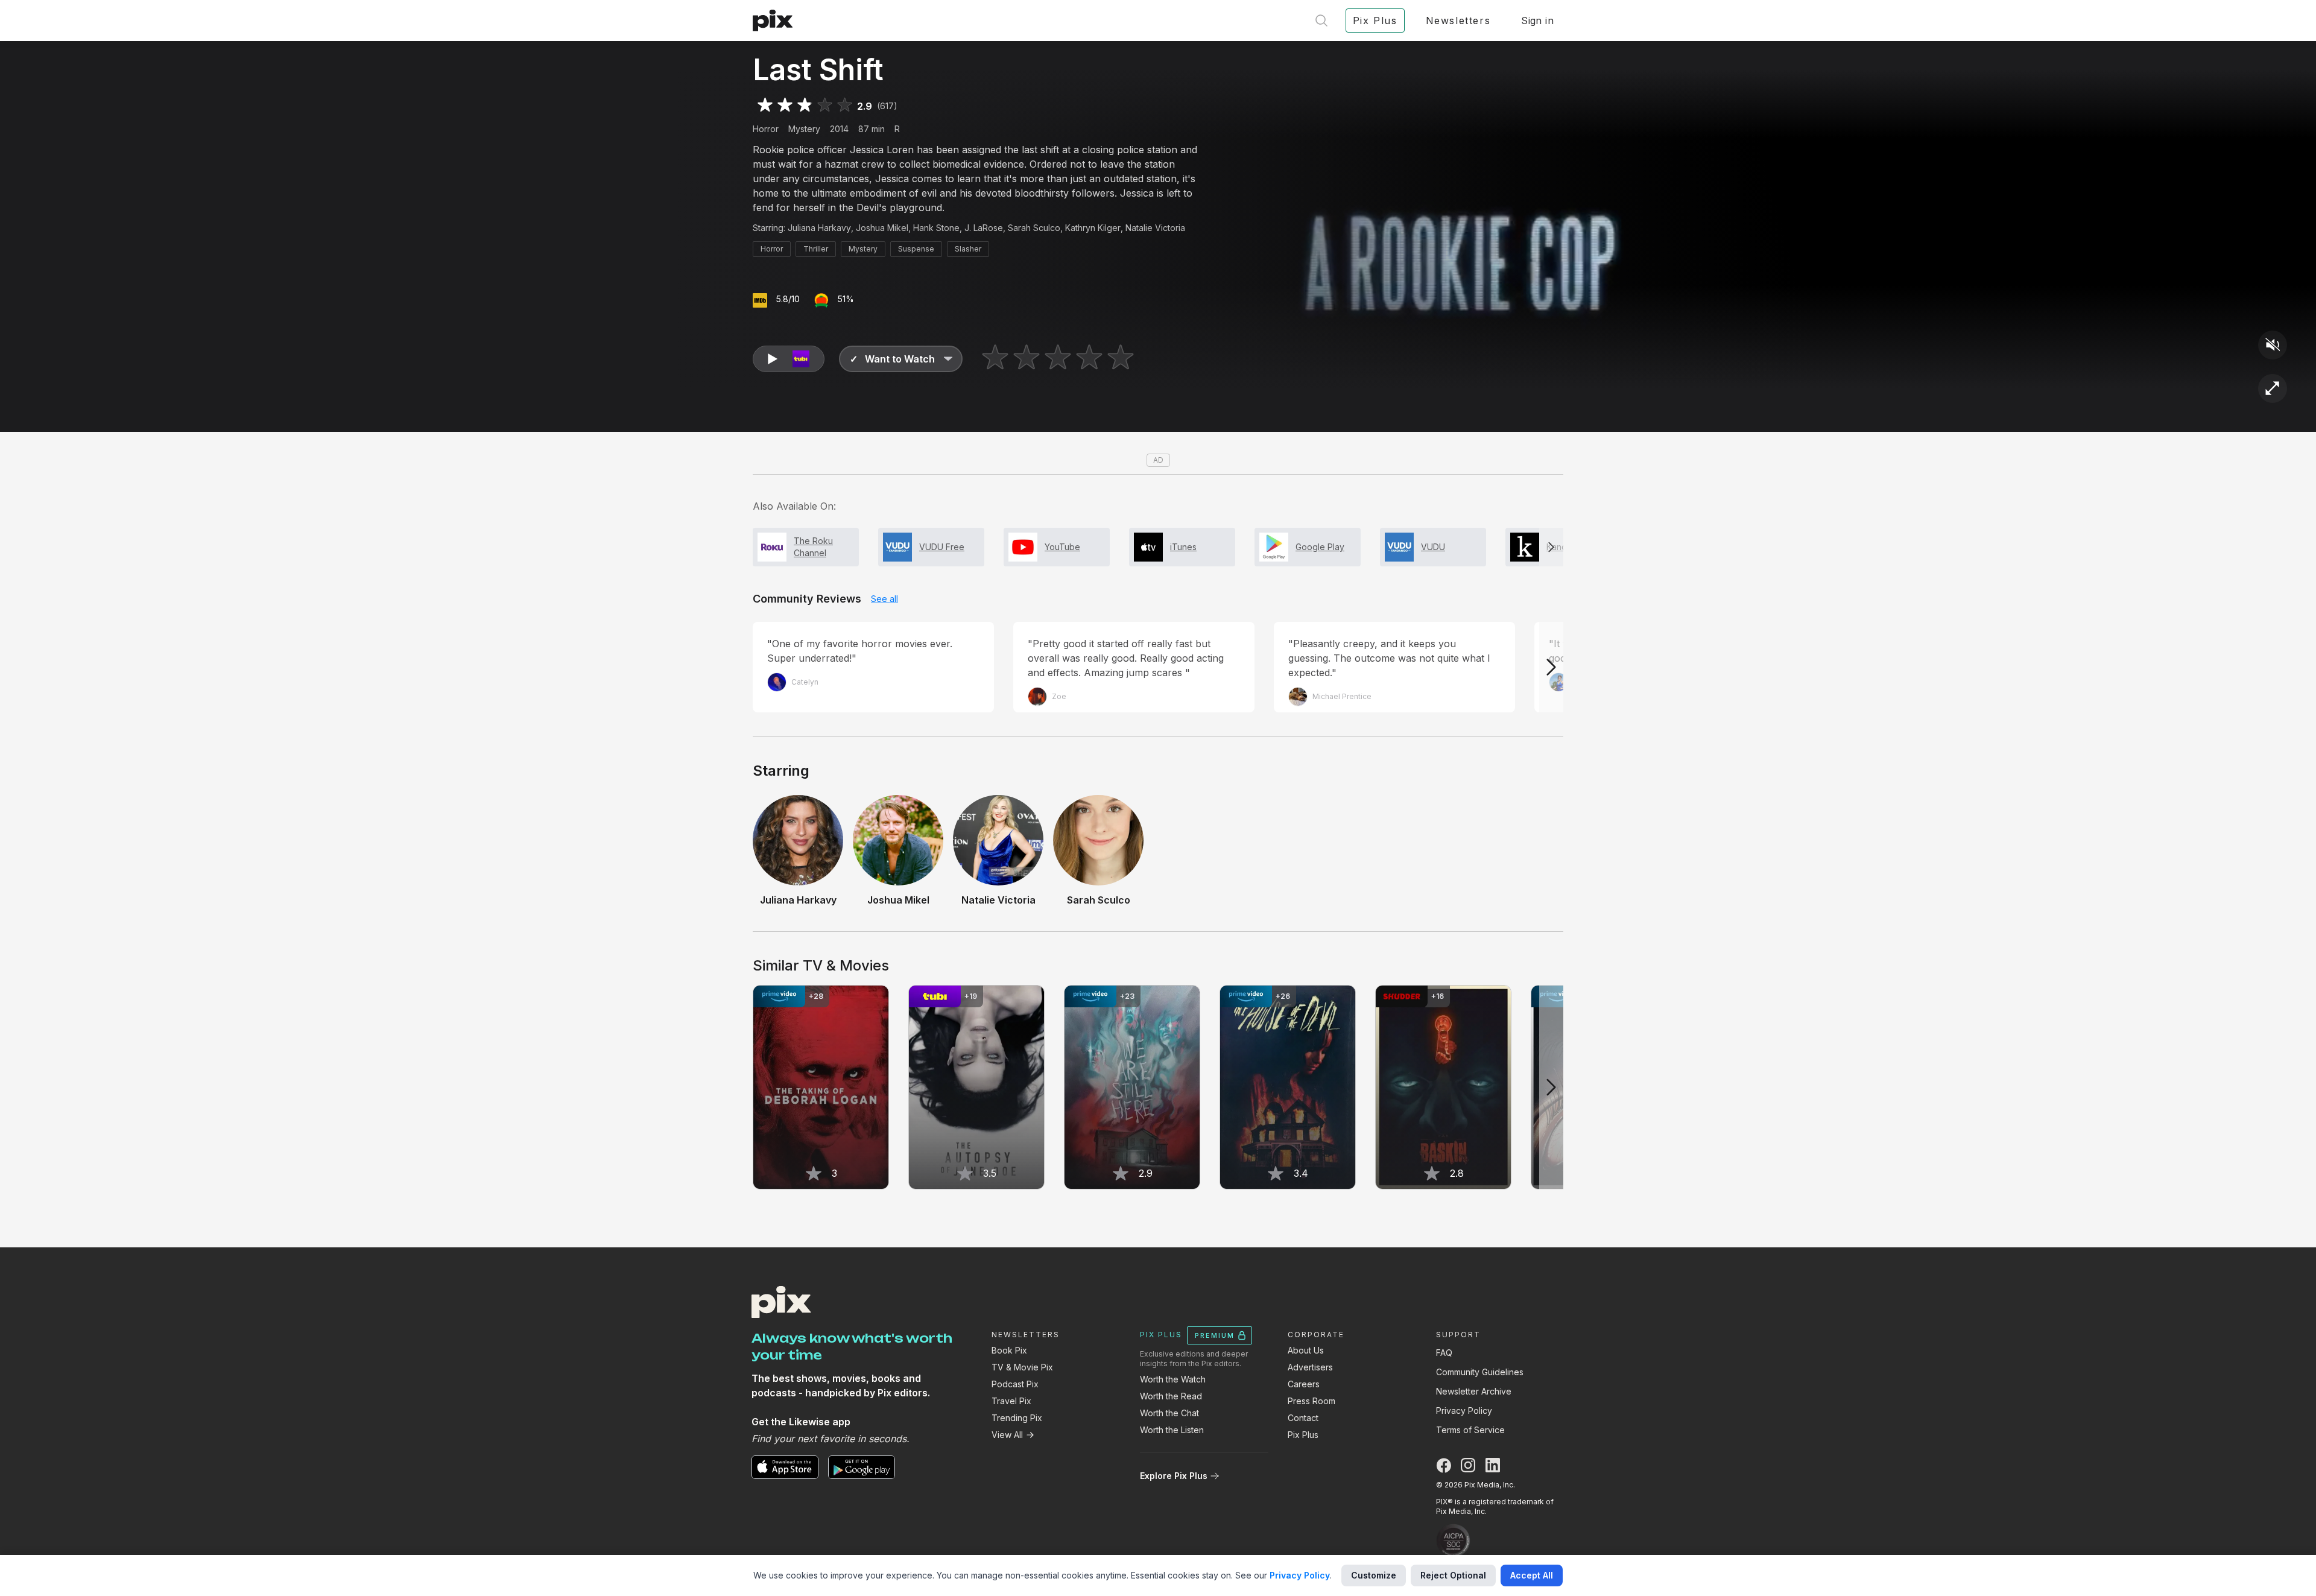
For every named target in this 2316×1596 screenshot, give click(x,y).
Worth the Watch (1173, 1379)
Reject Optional (1453, 1575)
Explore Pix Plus (1174, 1476)
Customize (1374, 1575)
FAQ (1444, 1353)
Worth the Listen (1172, 1430)
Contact (1303, 1418)
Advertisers (1310, 1367)
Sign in (1537, 21)
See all (884, 599)
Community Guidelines (1480, 1372)
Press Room (1311, 1401)
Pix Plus (1303, 1435)
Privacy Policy (1464, 1411)
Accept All (1532, 1575)
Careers (1304, 1384)
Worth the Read (1171, 1396)
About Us (1306, 1350)
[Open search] (1321, 21)
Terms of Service (1470, 1430)
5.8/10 (788, 299)
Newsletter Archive (1474, 1391)
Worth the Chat (1169, 1413)
